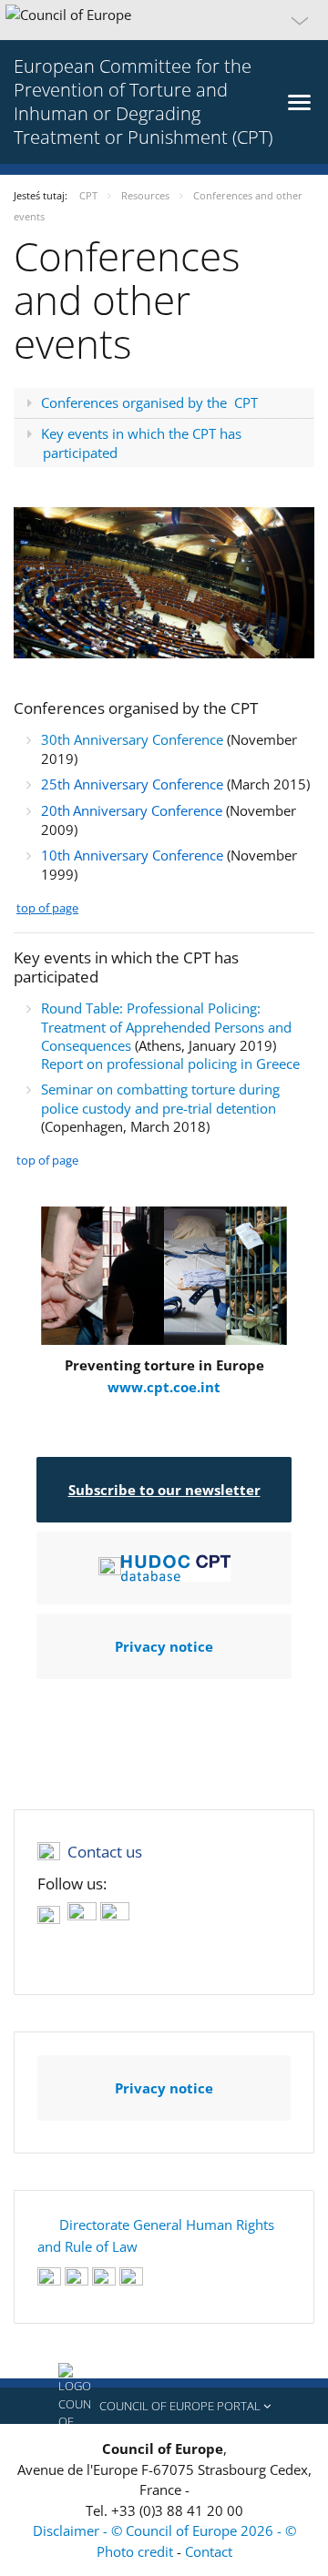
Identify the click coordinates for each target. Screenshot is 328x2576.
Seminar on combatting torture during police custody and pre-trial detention (160, 1099)
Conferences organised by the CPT (149, 402)
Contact (209, 2551)
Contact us (105, 1852)
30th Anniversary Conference (132, 739)
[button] (164, 20)
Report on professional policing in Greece (170, 1064)
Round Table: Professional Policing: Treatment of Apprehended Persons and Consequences (166, 1027)
